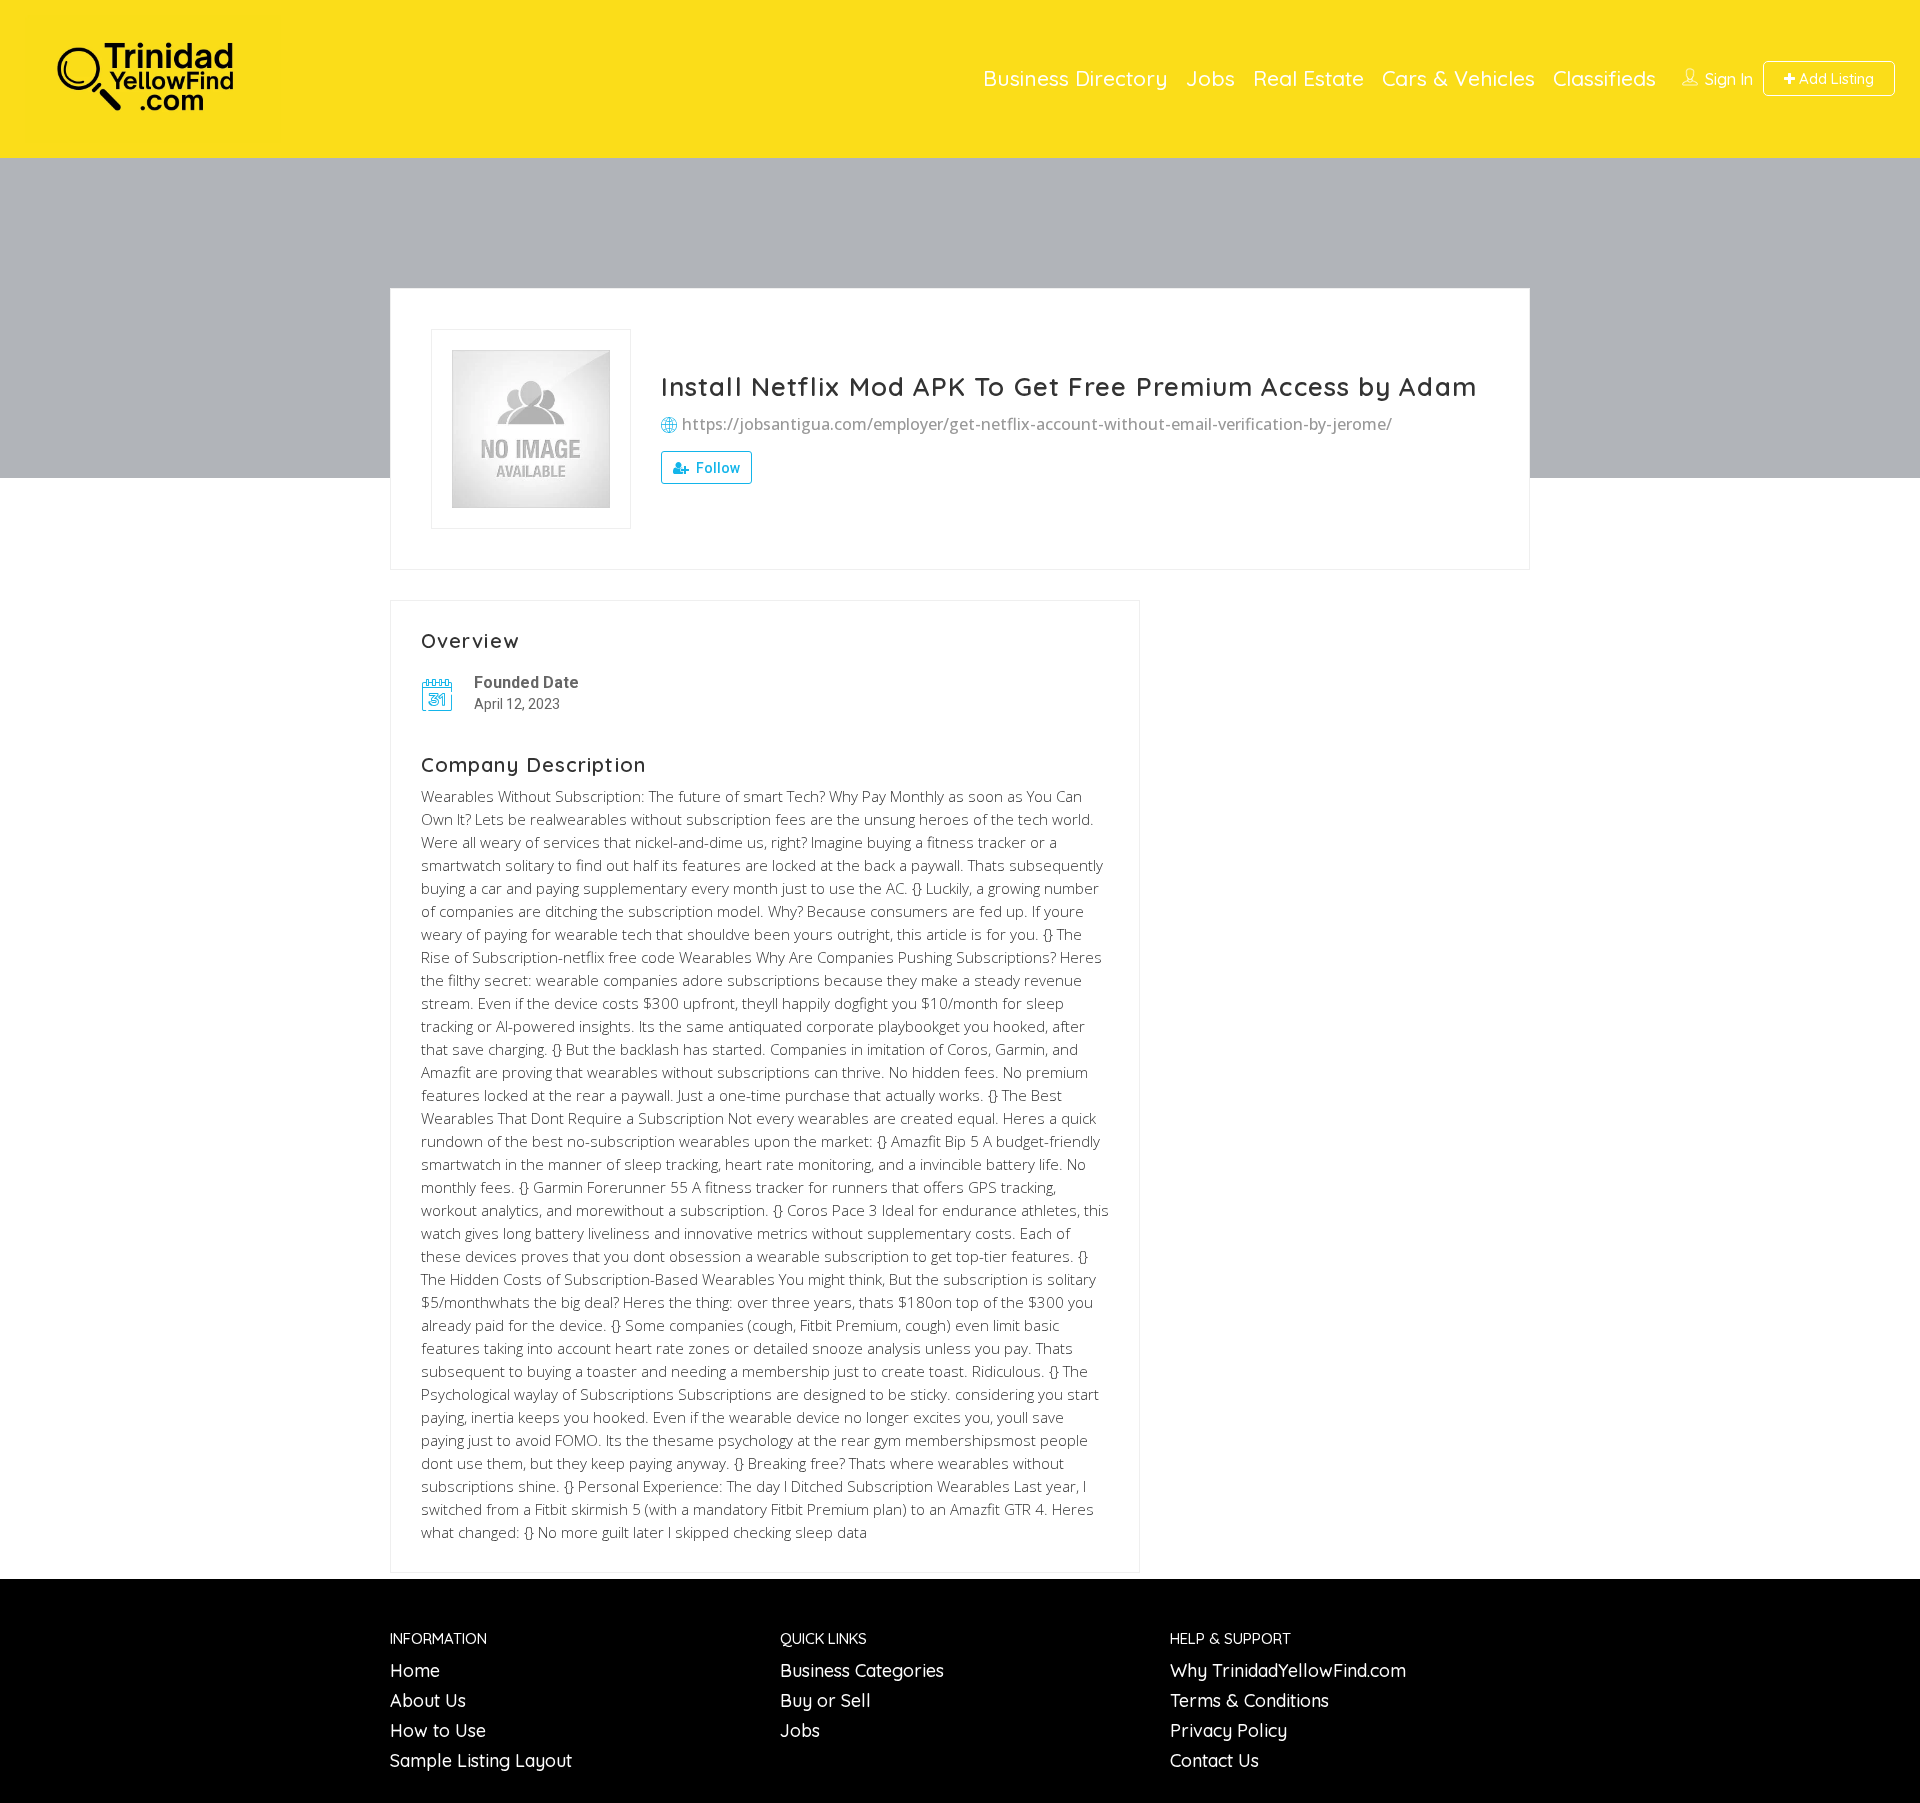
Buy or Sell (825, 1700)
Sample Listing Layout (481, 1760)
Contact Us (1214, 1760)
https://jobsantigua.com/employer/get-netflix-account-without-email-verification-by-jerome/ (1037, 424)
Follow (716, 468)
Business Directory (1075, 78)
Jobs (1210, 78)
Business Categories (862, 1670)
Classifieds (1604, 78)
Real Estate (1308, 78)
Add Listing (1834, 78)
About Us (428, 1700)
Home (415, 1670)
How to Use (438, 1730)
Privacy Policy (1228, 1730)
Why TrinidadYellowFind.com (1288, 1670)
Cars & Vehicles (1458, 78)
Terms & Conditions (1249, 1700)
